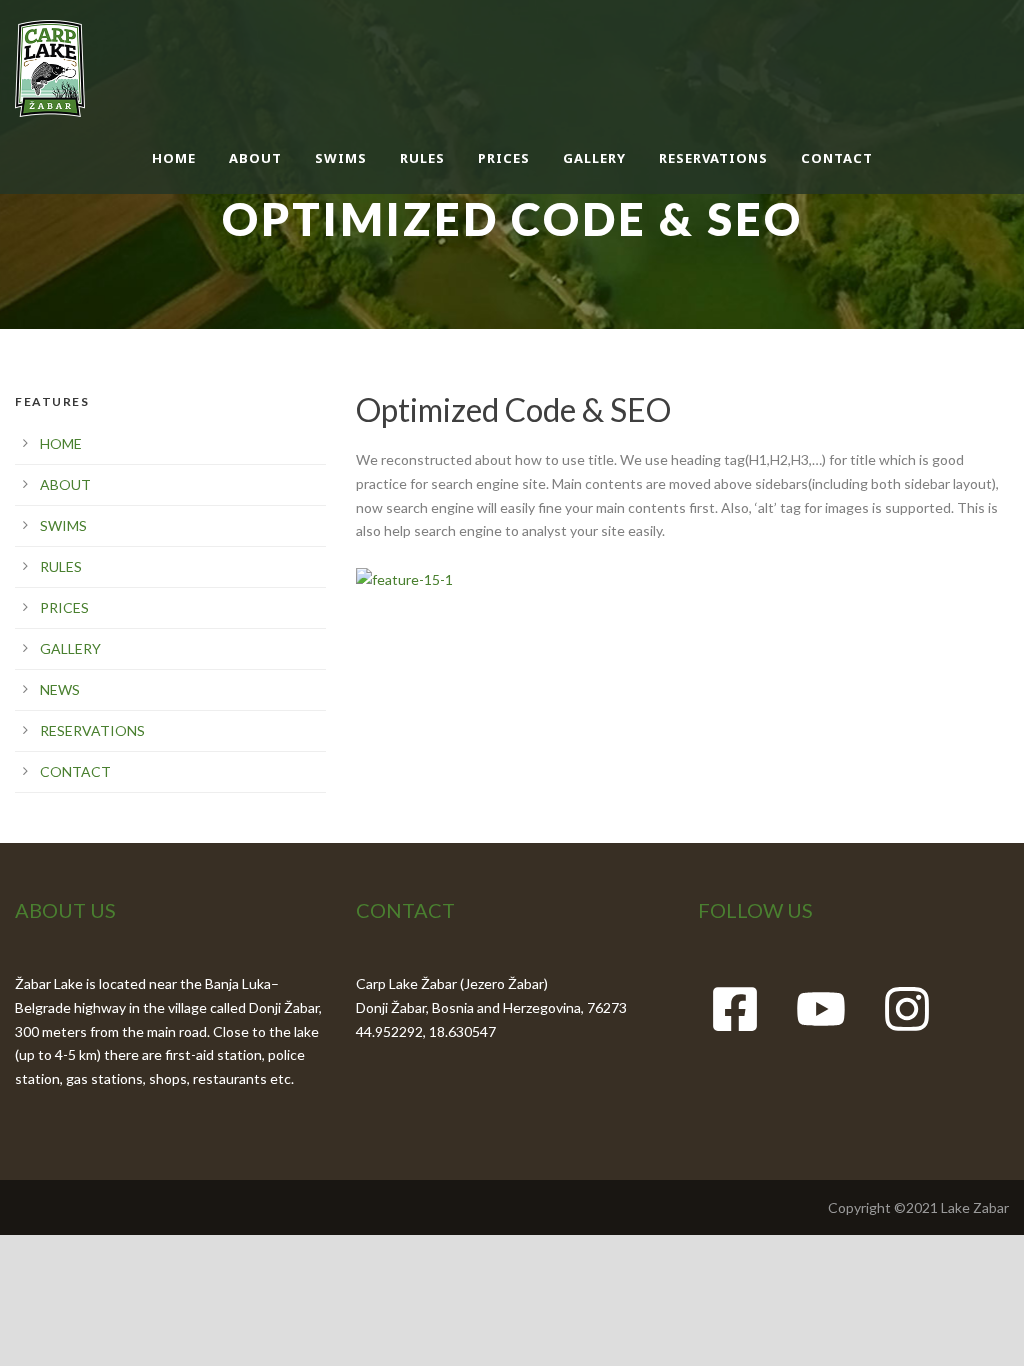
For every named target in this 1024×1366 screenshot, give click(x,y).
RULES (422, 158)
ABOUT (255, 158)
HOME (174, 158)
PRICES (504, 158)
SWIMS (341, 158)
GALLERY (594, 158)
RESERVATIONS (713, 158)
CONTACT (837, 158)
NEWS (60, 689)
